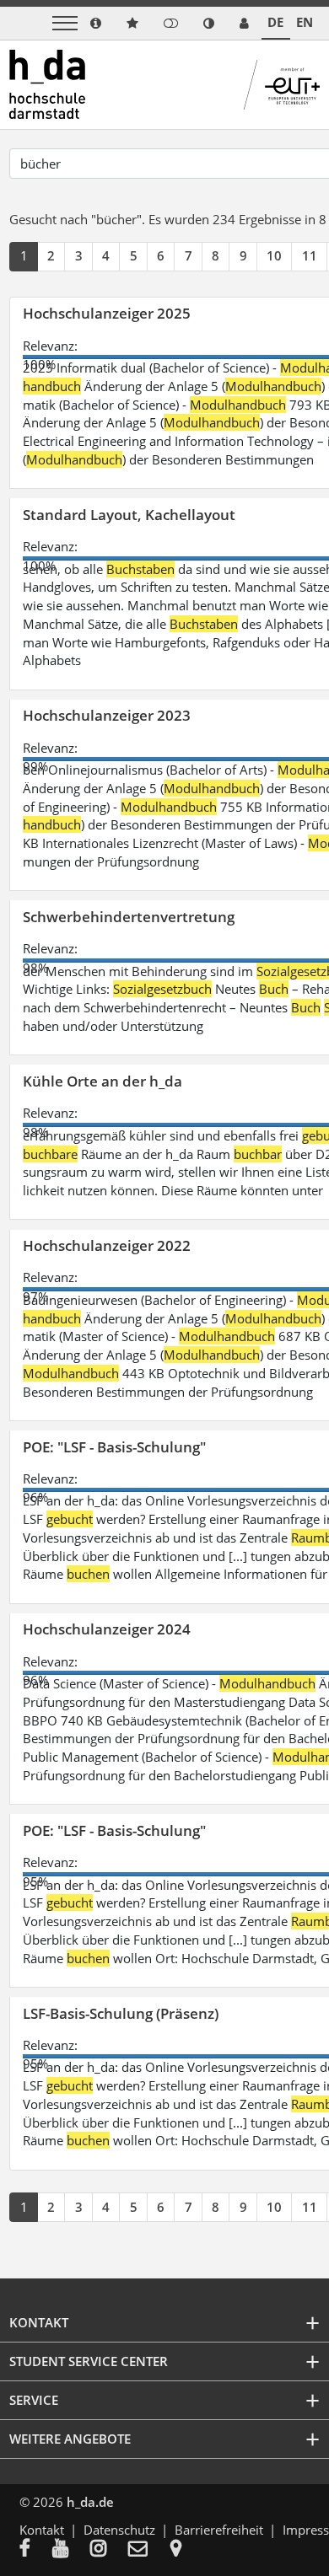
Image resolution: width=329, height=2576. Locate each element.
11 (310, 255)
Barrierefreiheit (219, 2530)
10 (274, 255)
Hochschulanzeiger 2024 (107, 1629)
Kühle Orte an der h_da (102, 1081)
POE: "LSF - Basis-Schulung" (114, 1447)
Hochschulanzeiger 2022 (107, 1245)
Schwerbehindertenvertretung (129, 917)
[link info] (96, 23)
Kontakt (42, 2530)
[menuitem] (36, 2550)
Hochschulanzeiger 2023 (107, 715)
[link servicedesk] (244, 23)
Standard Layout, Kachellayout (129, 515)
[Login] (171, 23)
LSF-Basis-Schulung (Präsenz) (121, 2013)
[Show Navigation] (65, 23)
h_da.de (90, 2502)
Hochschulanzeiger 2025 (107, 313)
